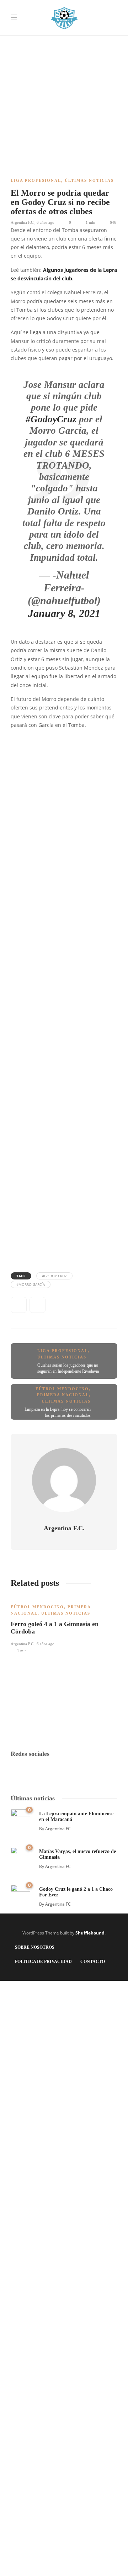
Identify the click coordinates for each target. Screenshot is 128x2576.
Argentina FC (58, 1829)
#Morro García (31, 1284)
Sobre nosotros (35, 1947)
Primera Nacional (63, 1395)
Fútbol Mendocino (62, 1389)
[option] (64, 1625)
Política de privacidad (43, 1962)
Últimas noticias (89, 180)
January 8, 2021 (64, 613)
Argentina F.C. (23, 222)
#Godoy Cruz (54, 1276)
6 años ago (46, 222)
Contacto (93, 1962)
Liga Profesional (36, 180)
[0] (20, 1818)
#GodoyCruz (51, 419)
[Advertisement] (64, 64)
